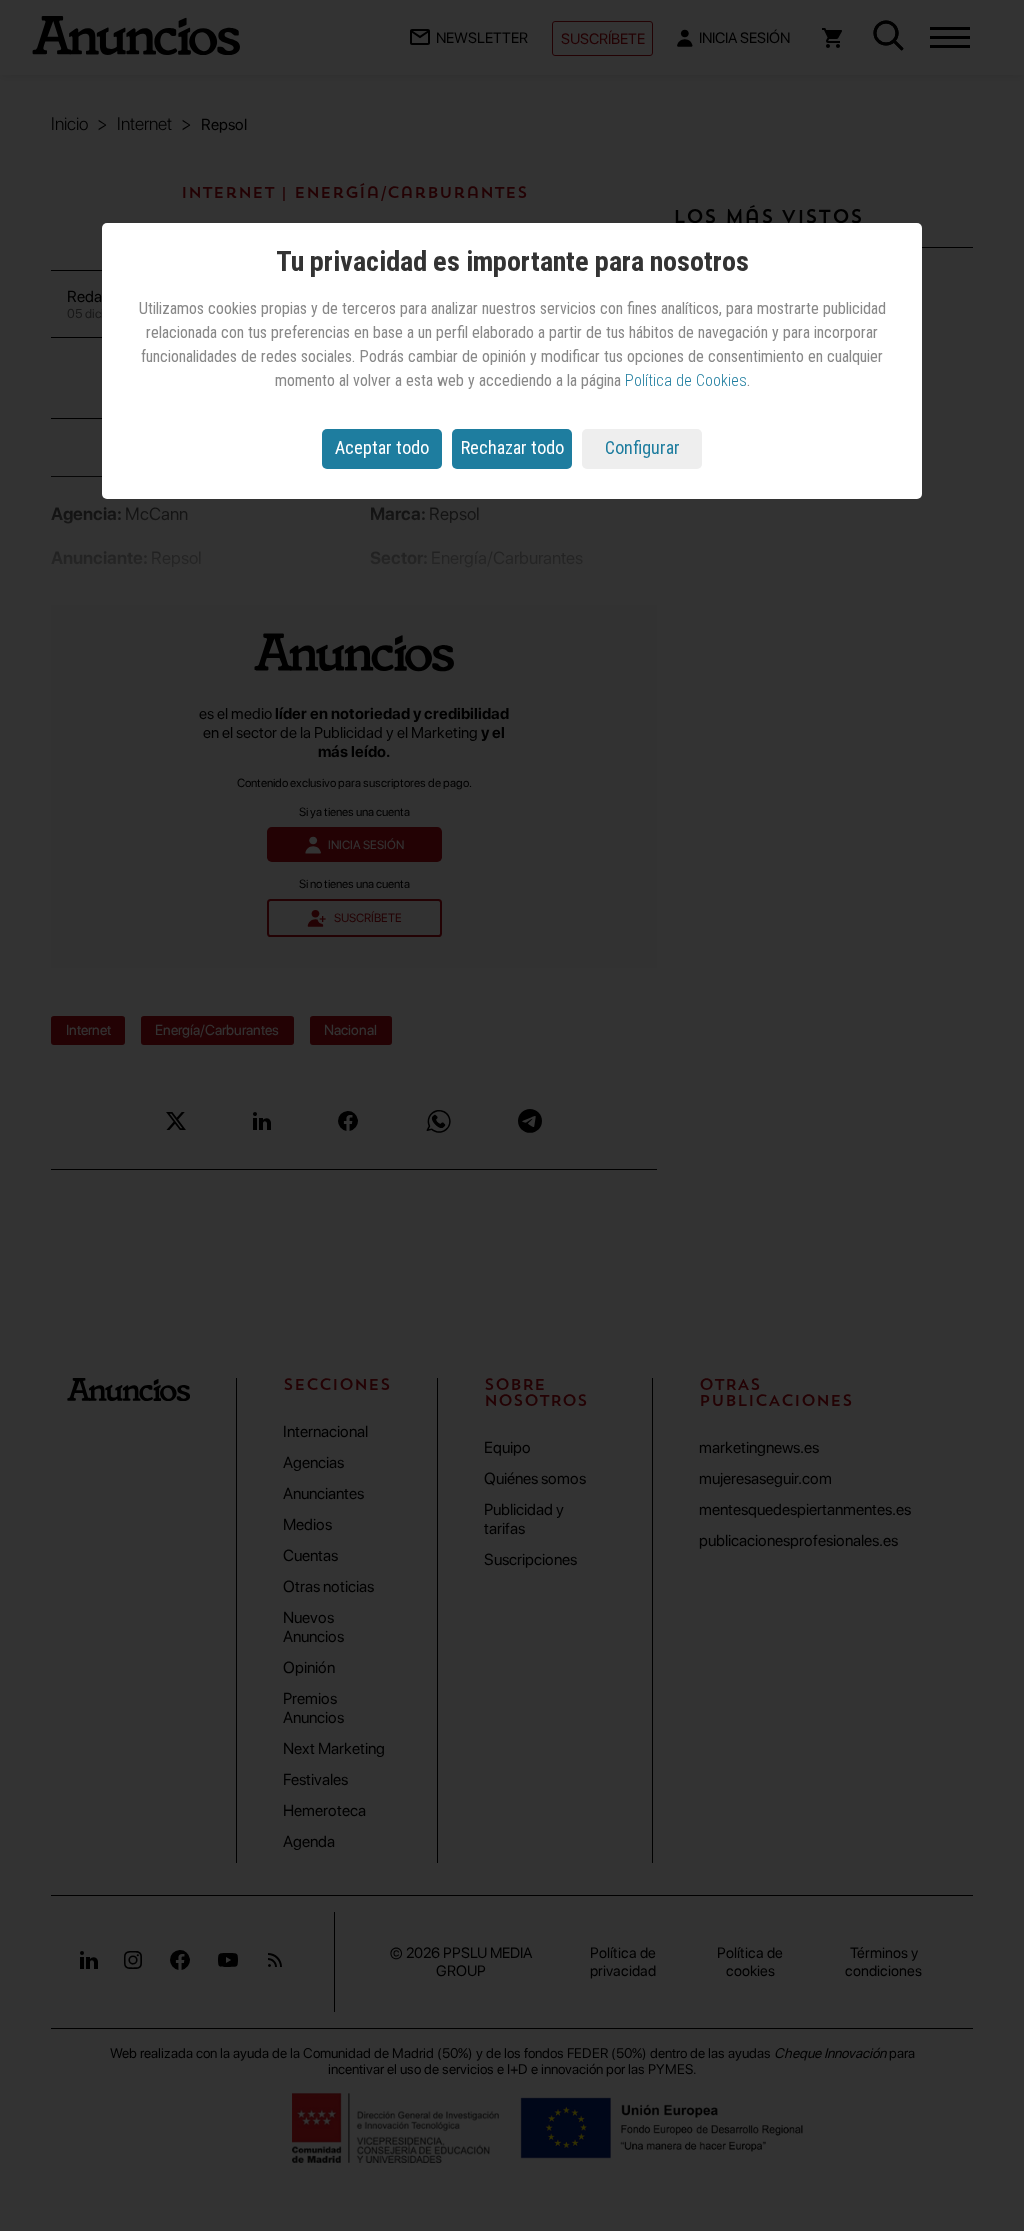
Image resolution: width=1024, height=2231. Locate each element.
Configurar (642, 447)
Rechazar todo (512, 447)
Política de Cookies (686, 380)
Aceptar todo (382, 447)
